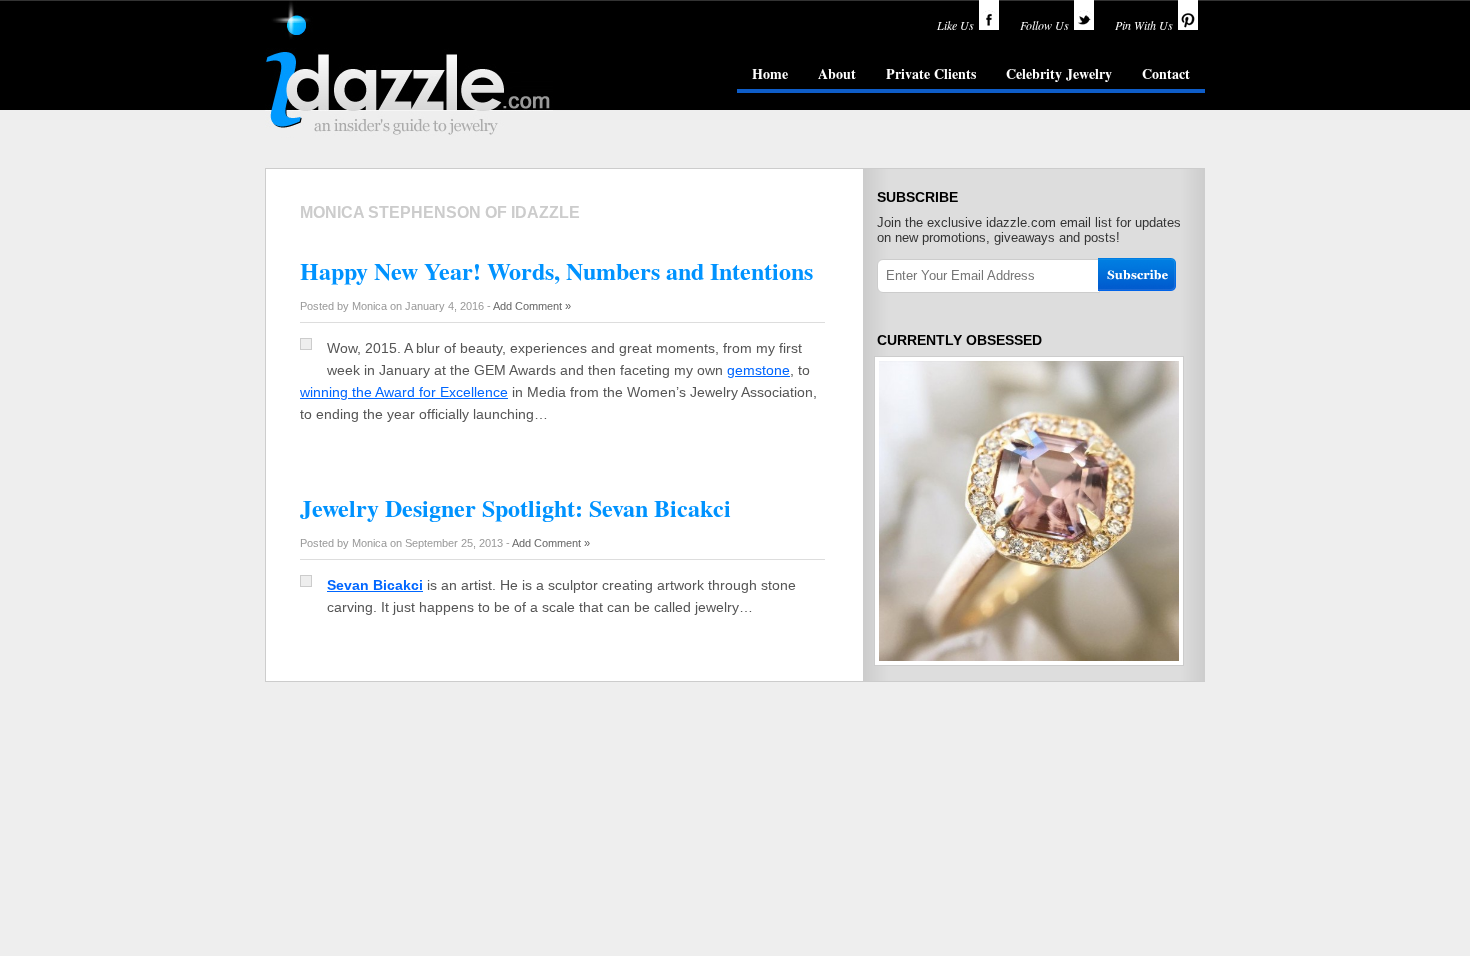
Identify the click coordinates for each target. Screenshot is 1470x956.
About (837, 73)
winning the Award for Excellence (404, 392)
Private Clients (931, 73)
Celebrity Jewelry (1059, 73)
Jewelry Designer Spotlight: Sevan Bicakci (515, 507)
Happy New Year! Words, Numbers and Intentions (556, 270)
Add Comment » (532, 306)
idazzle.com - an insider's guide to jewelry (409, 69)
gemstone (758, 370)
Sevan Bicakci (375, 585)
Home (770, 73)
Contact (1166, 73)
